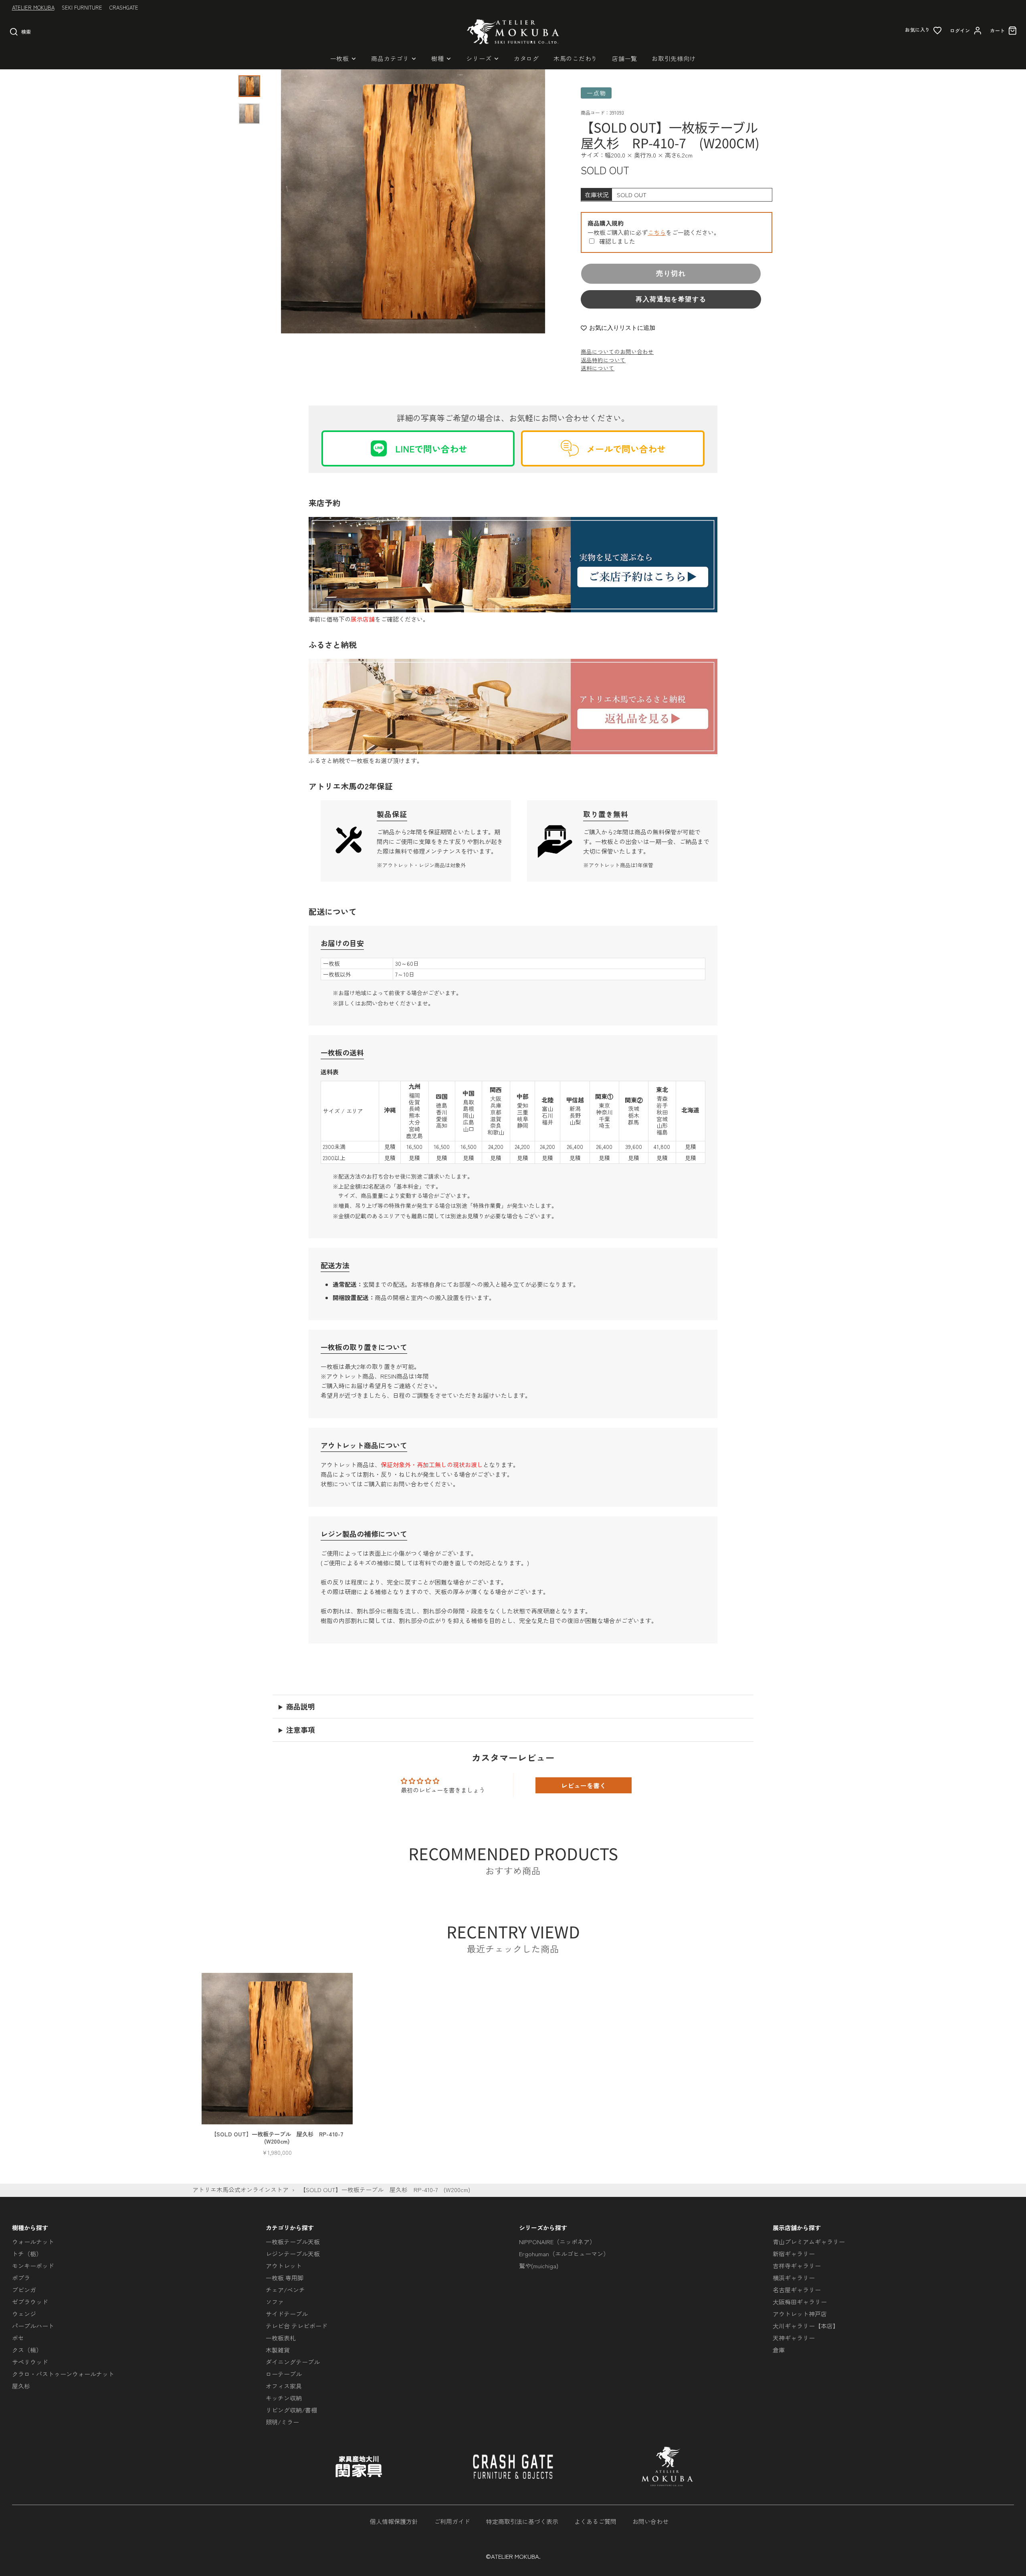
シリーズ (479, 58)
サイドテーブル (287, 2314)
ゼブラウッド (30, 2302)
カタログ (526, 58)
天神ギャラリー (794, 2338)
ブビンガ (24, 2290)
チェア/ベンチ (285, 2290)
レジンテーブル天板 (293, 2254)
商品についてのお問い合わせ (617, 351)
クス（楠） (27, 2350)
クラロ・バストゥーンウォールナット (63, 2374)
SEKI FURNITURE (82, 7)
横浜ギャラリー (794, 2278)
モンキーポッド (33, 2266)
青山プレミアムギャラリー (809, 2242)
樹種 (438, 58)
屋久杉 (21, 2386)
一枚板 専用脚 (285, 2278)
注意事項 (301, 1730)
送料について (598, 368)
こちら (657, 232)
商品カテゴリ (390, 58)
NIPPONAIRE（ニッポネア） (557, 2242)
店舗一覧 (625, 58)
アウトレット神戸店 (800, 2314)
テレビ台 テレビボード (297, 2326)
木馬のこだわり (576, 58)
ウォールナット (33, 2242)
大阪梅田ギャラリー (800, 2302)
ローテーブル (284, 2374)
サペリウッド (30, 2362)
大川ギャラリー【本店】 (806, 2326)
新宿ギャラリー (794, 2254)
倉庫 (779, 2350)
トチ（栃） (27, 2254)
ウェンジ (24, 2314)
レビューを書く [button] (584, 1785)
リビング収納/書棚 (291, 2410)
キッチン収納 (284, 2398)
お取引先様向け (674, 58)
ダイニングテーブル (293, 2362)
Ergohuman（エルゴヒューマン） (564, 2254)
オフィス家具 (284, 2386)
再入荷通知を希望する (671, 299)
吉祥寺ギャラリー (797, 2266)
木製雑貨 (278, 2350)
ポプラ (21, 2278)
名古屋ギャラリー (797, 2290)
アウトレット (284, 2266)
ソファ (275, 2302)
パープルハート (33, 2326)
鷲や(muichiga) (539, 2266)
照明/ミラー (282, 2422)
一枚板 (340, 58)
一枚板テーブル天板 (293, 2242)
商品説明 (301, 1706)
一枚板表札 (281, 2338)
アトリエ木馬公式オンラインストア (240, 2189)
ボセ (18, 2338)
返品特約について (603, 360)
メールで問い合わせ (626, 448)
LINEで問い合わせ (431, 448)
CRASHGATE (124, 7)
